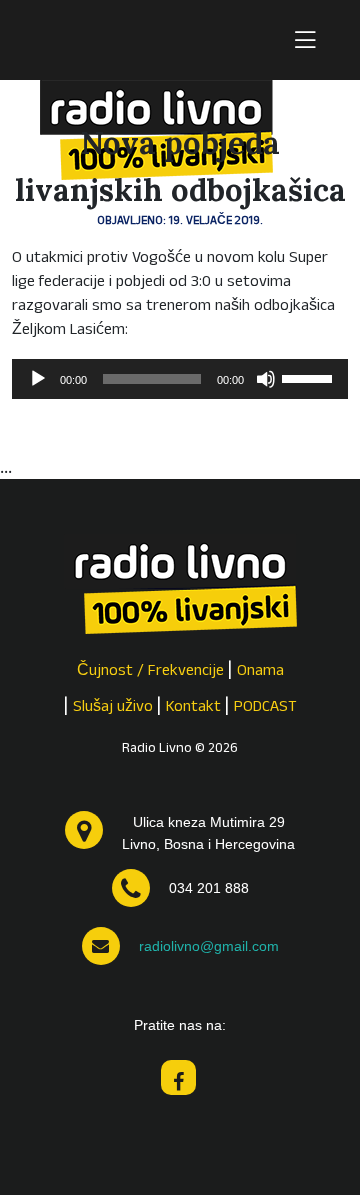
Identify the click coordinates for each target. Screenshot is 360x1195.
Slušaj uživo (113, 708)
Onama (260, 672)
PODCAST (265, 708)
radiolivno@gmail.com (209, 946)
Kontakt (193, 708)
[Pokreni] (38, 379)
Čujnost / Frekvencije (150, 672)
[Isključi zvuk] (266, 379)
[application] (180, 379)
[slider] (310, 377)
